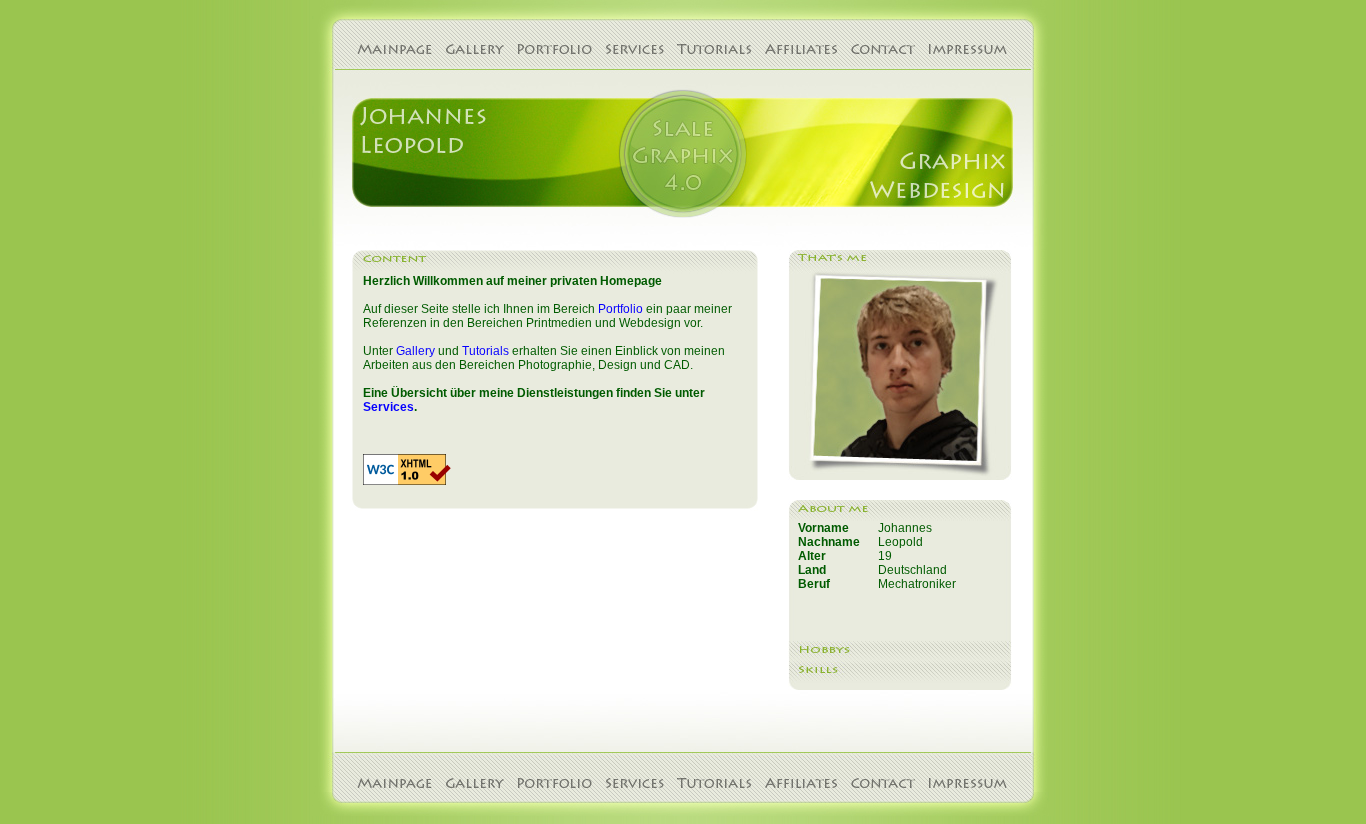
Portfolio (620, 309)
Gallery (415, 351)
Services (388, 407)
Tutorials (485, 351)
